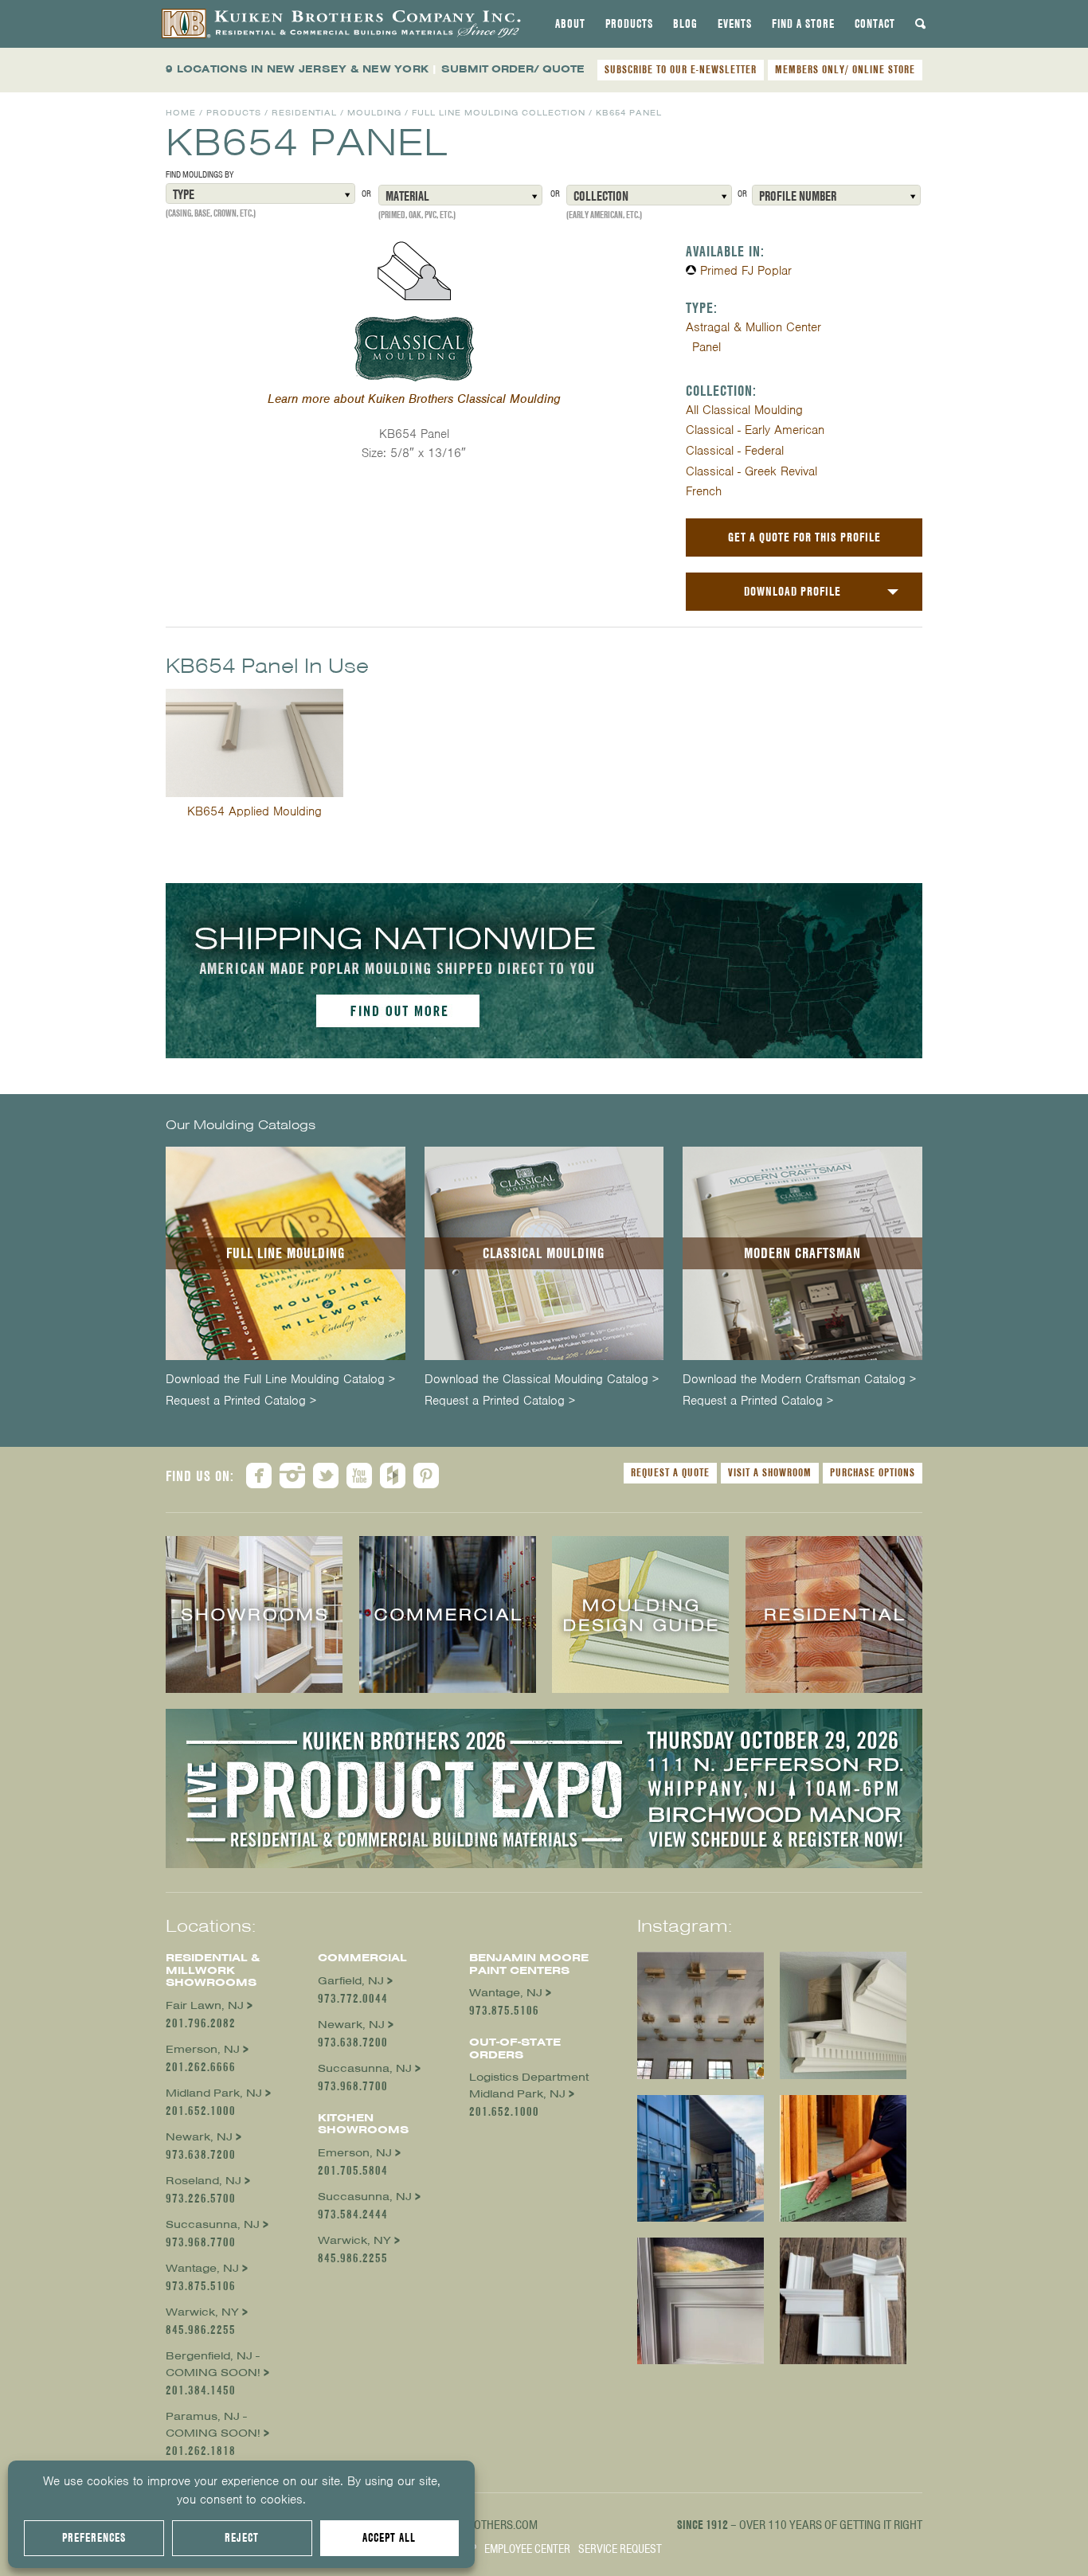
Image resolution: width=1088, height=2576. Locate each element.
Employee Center (527, 2549)
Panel (706, 347)
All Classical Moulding (744, 410)
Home (181, 113)
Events (735, 24)
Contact (875, 24)
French (704, 491)
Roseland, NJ (204, 2181)
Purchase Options (873, 1472)
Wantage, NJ (202, 2268)
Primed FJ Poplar (746, 271)
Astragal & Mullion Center (753, 327)
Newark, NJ (199, 2137)
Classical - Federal (735, 451)
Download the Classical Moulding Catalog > (542, 1380)
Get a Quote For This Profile (804, 537)
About (570, 24)
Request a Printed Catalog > (241, 1401)
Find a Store (803, 24)
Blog (685, 24)
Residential (304, 113)
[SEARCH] (921, 24)
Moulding (374, 113)
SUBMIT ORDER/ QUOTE (513, 69)
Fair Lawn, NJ (205, 2005)
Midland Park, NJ (214, 2093)
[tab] (570, 24)
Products (629, 24)
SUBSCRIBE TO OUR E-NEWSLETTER (681, 69)
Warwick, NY (202, 2312)
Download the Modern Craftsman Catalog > (799, 1380)
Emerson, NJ (203, 2049)
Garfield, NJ (351, 1981)
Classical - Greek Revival (751, 471)
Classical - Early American (755, 430)
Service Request (620, 2549)
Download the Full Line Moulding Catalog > (280, 1380)
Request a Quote (670, 1472)
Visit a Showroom (770, 1472)
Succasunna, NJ (213, 2224)
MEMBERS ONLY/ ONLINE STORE (845, 69)
